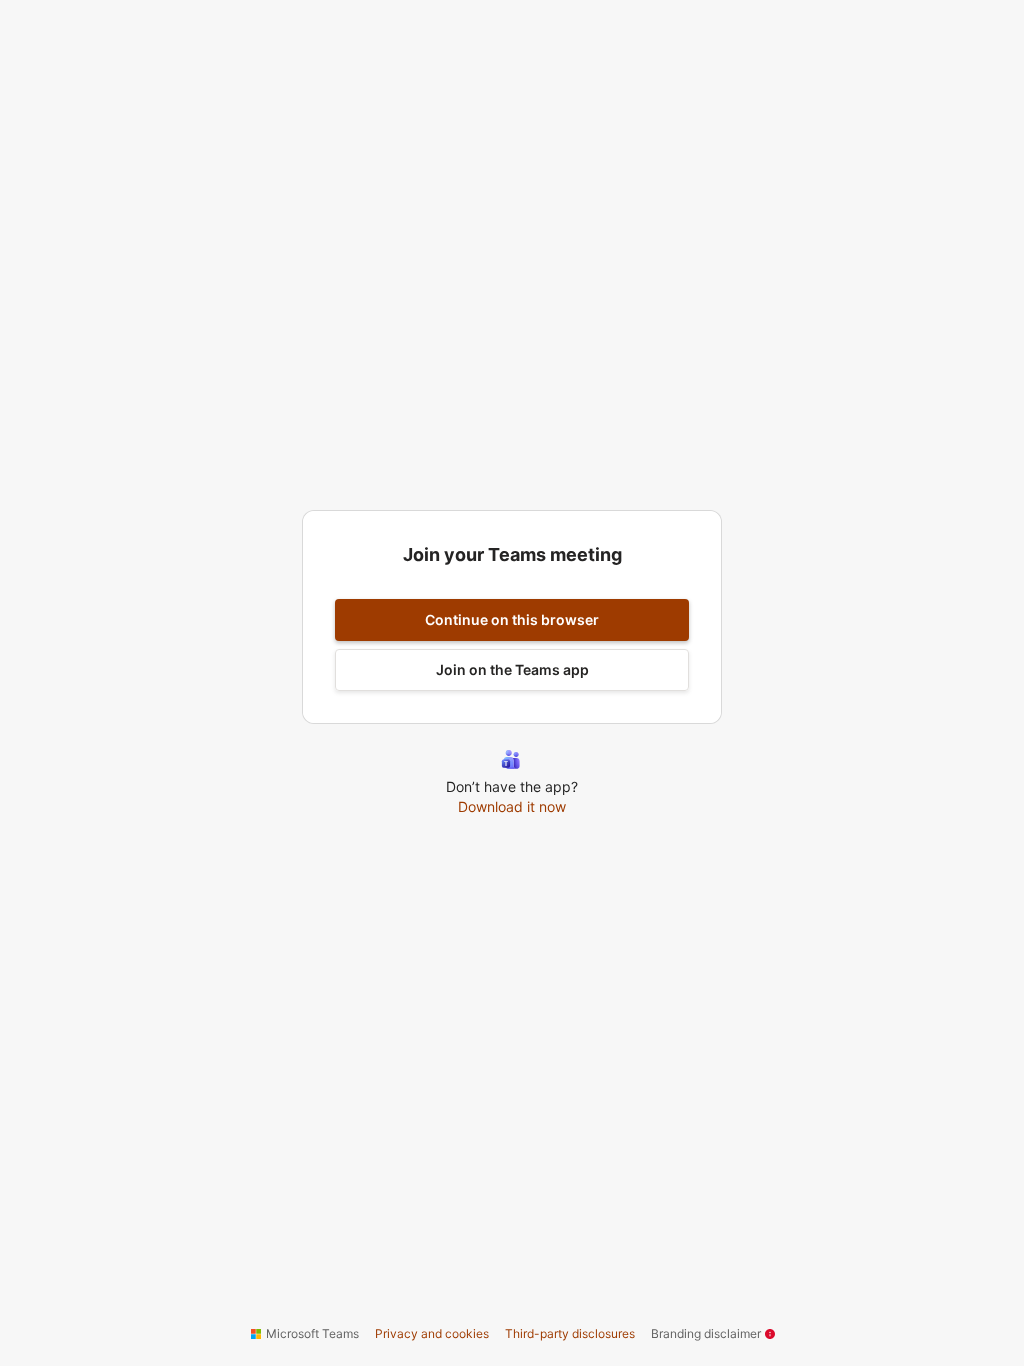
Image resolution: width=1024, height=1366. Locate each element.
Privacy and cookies (432, 1333)
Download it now (512, 806)
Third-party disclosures (570, 1333)
